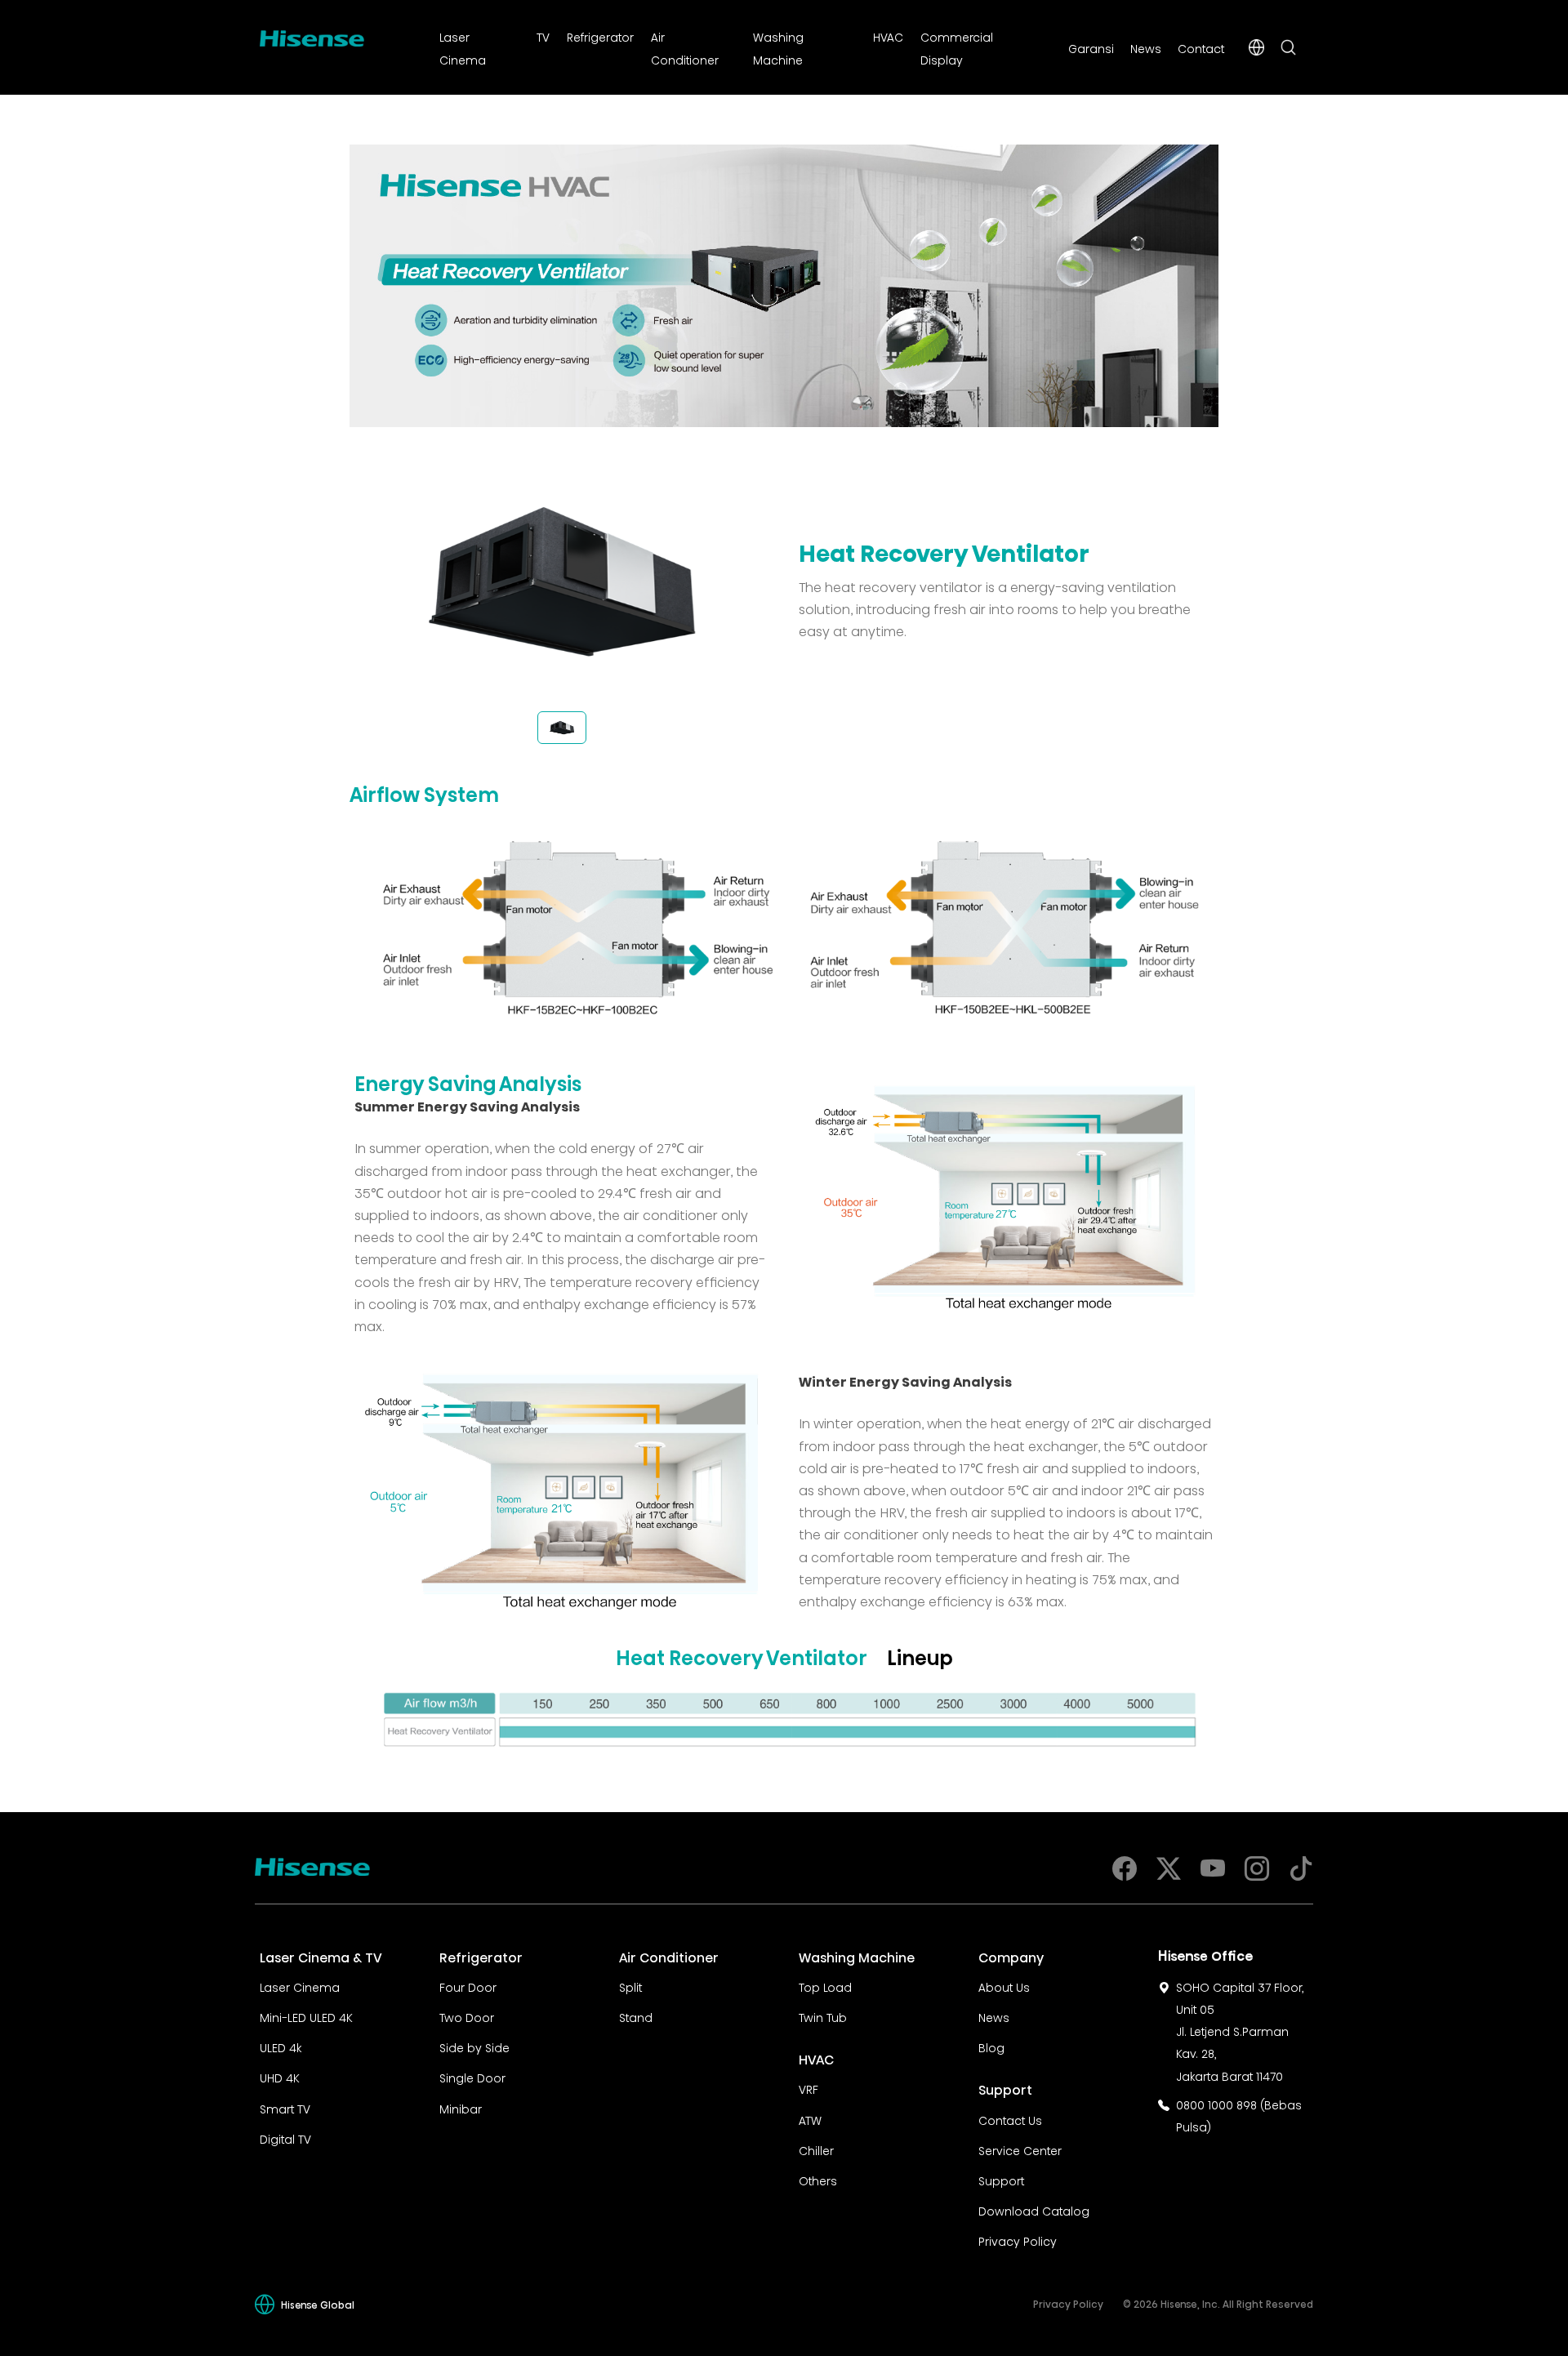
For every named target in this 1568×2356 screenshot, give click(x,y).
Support (1001, 2180)
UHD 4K (280, 2077)
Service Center (1020, 2149)
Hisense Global (318, 2304)
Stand (636, 2016)
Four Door (468, 1986)
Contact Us (1010, 2119)
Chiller (816, 2149)
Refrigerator (600, 36)
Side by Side (474, 2046)
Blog (991, 2046)
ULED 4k (281, 2046)
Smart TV (285, 2108)
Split (630, 1986)
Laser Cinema (300, 1986)
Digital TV (285, 2138)
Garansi (1091, 47)
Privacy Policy (1018, 2240)
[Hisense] (312, 35)
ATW (810, 2119)
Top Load (825, 1986)
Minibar (461, 2108)
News (1146, 47)
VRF (808, 2088)
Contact (1201, 47)
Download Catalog (1034, 2210)
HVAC (888, 36)
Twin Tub (823, 2016)
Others (818, 2180)
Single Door (472, 2077)
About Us (1004, 1986)
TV (543, 36)
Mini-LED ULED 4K (306, 2016)
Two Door (467, 2016)
